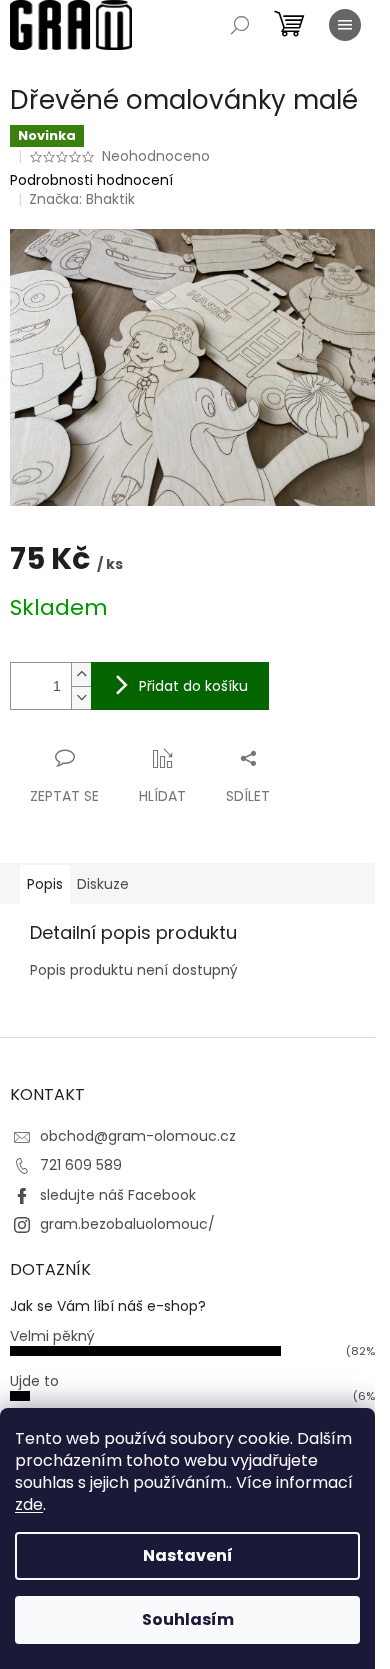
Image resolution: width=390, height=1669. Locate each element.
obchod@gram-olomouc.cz (138, 1136)
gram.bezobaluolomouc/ (127, 1224)
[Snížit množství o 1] (81, 697)
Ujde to (34, 1381)
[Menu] (345, 25)
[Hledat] (240, 25)
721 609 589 (81, 1165)
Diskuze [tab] (103, 884)
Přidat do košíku (193, 686)
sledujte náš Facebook (118, 1195)
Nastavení (188, 1555)
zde (29, 1504)
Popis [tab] (45, 884)
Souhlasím (188, 1619)
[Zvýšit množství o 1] (81, 674)
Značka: (82, 199)
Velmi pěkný (52, 1336)
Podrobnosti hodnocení (91, 180)
